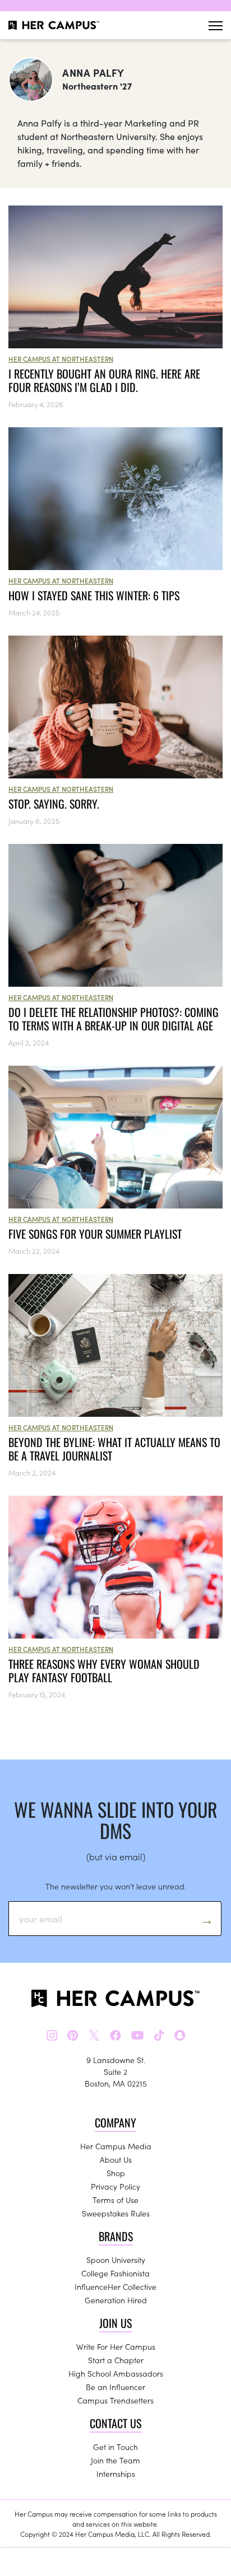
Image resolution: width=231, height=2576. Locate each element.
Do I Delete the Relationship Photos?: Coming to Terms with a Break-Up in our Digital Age (114, 1019)
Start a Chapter (116, 2360)
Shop (116, 2173)
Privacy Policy (115, 2186)
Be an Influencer (115, 2387)
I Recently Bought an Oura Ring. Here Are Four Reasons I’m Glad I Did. (104, 380)
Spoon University (116, 2260)
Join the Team (115, 2460)
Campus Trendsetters (115, 2400)
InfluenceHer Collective (115, 2286)
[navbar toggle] (216, 25)
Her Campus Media (116, 2146)
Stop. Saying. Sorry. (55, 804)
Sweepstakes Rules (116, 2213)
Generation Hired (116, 2300)
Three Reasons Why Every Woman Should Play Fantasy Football (104, 1670)
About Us (116, 2159)
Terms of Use (115, 2200)
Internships (116, 2474)
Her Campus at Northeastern (61, 359)
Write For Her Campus (116, 2346)
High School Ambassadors (116, 2373)
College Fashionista (115, 2273)
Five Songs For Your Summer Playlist (95, 1234)
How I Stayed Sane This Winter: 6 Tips (94, 595)
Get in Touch (115, 2447)
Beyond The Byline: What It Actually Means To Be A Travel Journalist (114, 1449)
